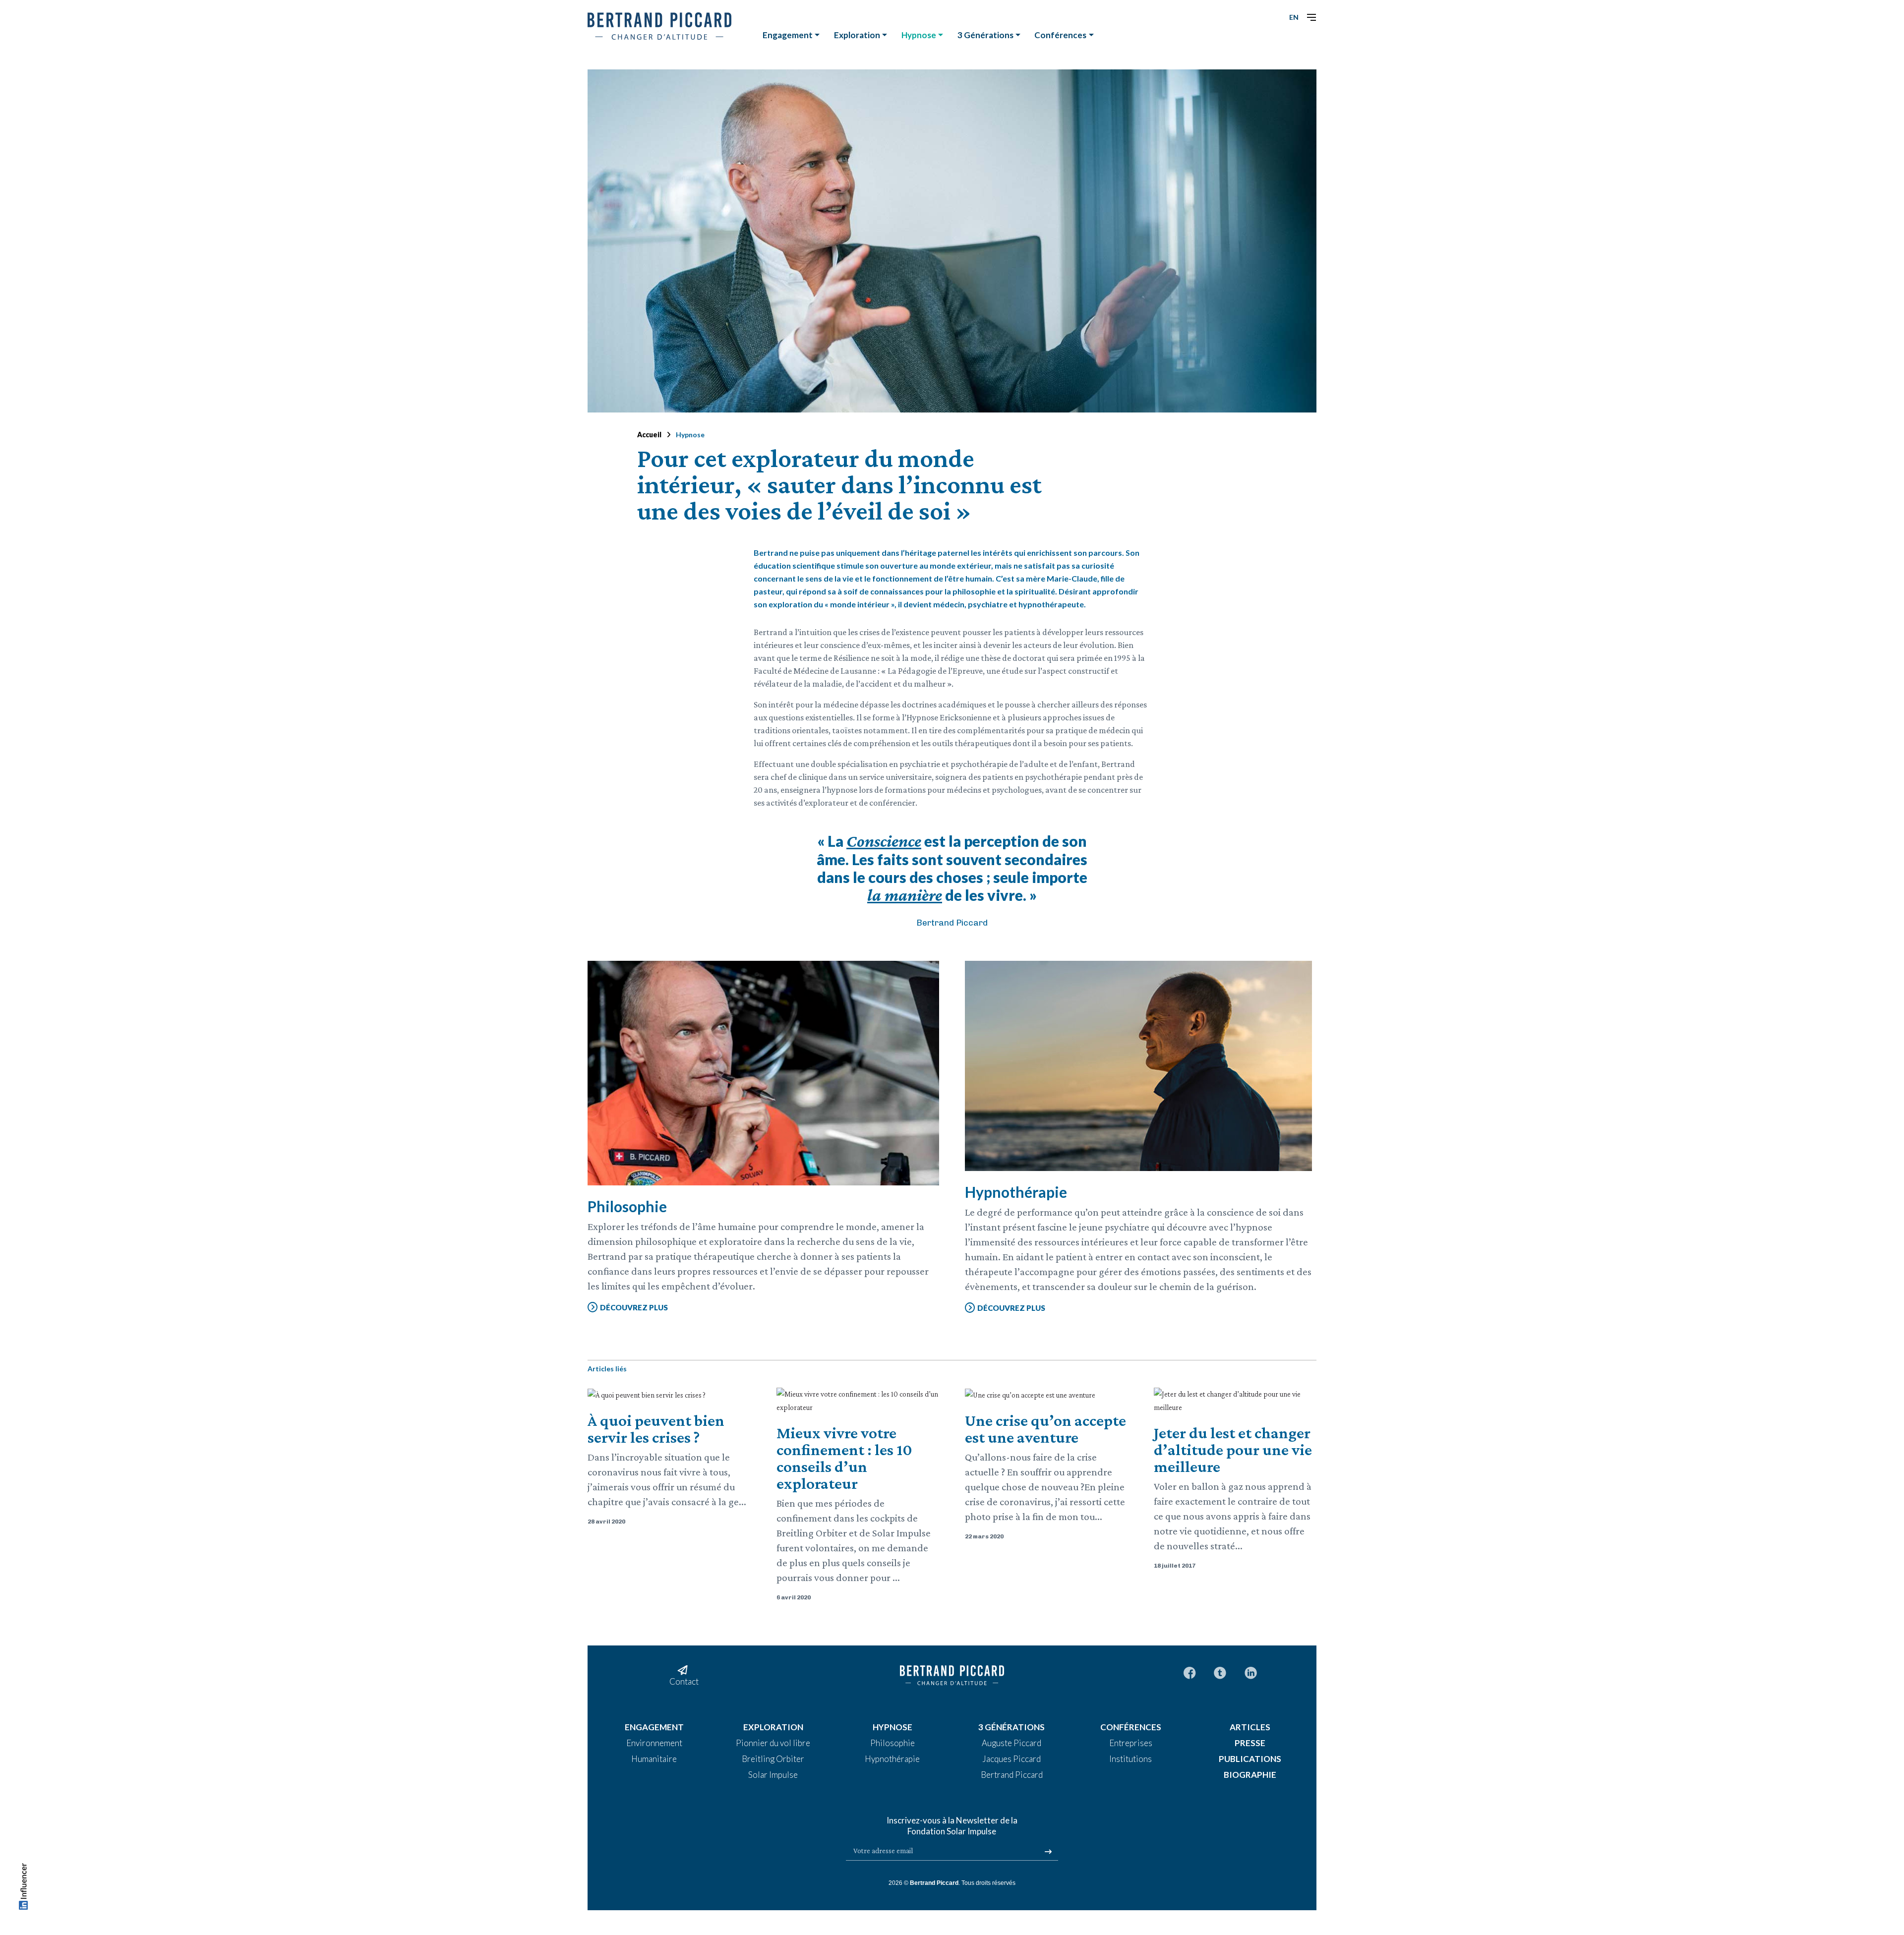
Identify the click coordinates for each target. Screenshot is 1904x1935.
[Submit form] (1048, 1852)
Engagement (788, 35)
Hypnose (919, 35)
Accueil (649, 435)
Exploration (857, 35)
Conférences (1060, 35)
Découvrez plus (634, 1307)
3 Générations (985, 35)
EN (1294, 17)
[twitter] (1220, 1672)
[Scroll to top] (23, 1889)
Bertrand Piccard (934, 1883)
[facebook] (1190, 1672)
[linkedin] (1251, 1672)
